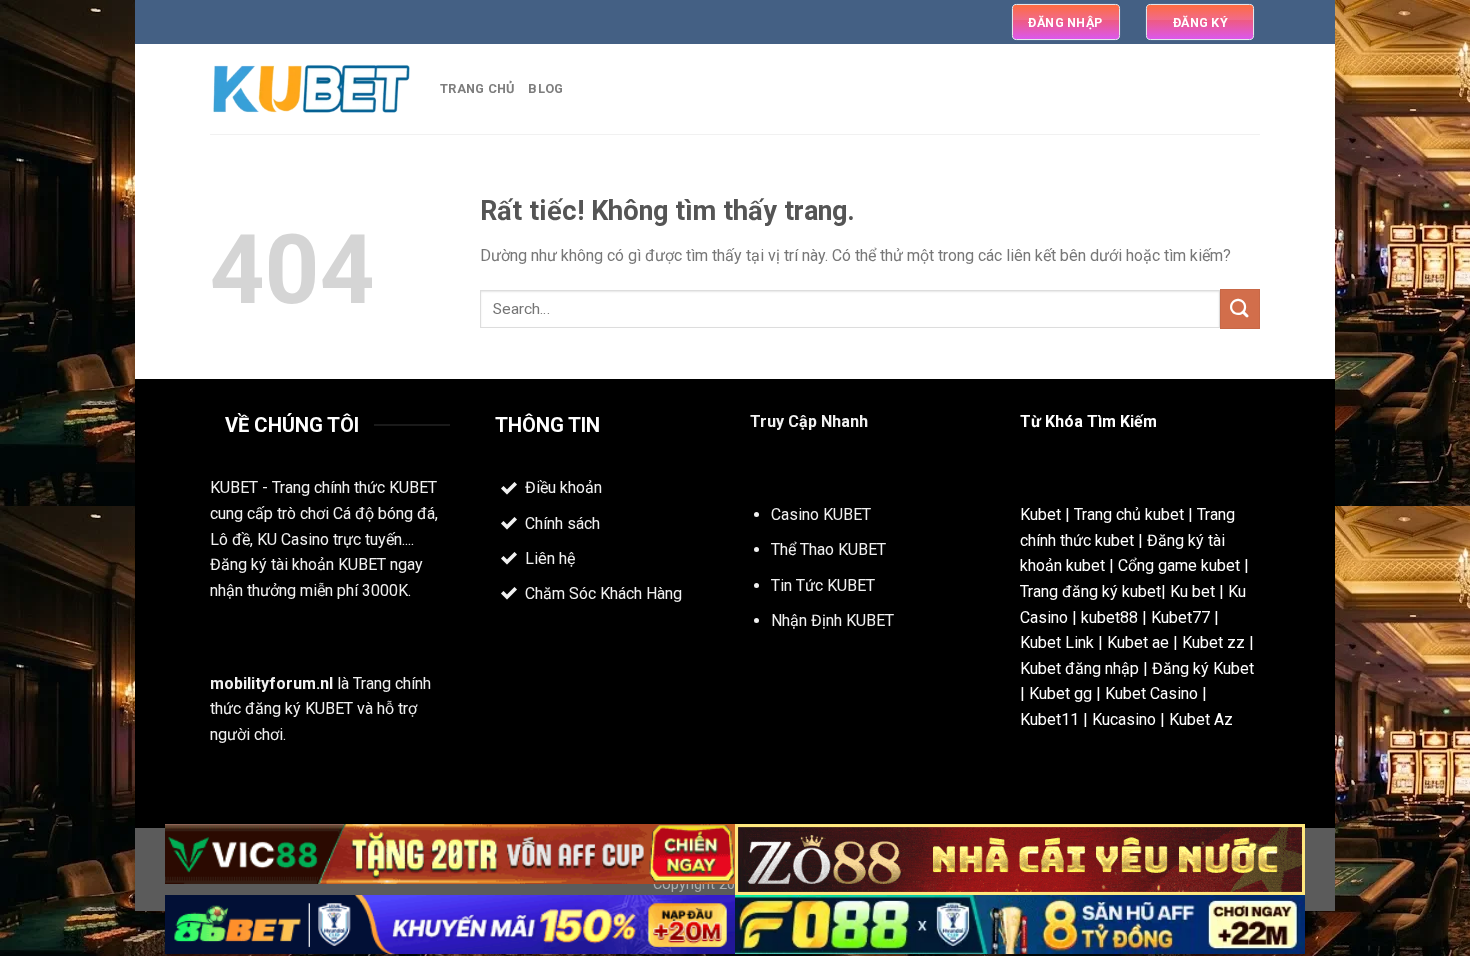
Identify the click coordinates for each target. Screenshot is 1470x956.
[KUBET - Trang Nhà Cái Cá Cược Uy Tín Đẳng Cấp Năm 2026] (310, 89)
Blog (545, 88)
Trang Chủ (477, 88)
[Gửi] (1240, 308)
